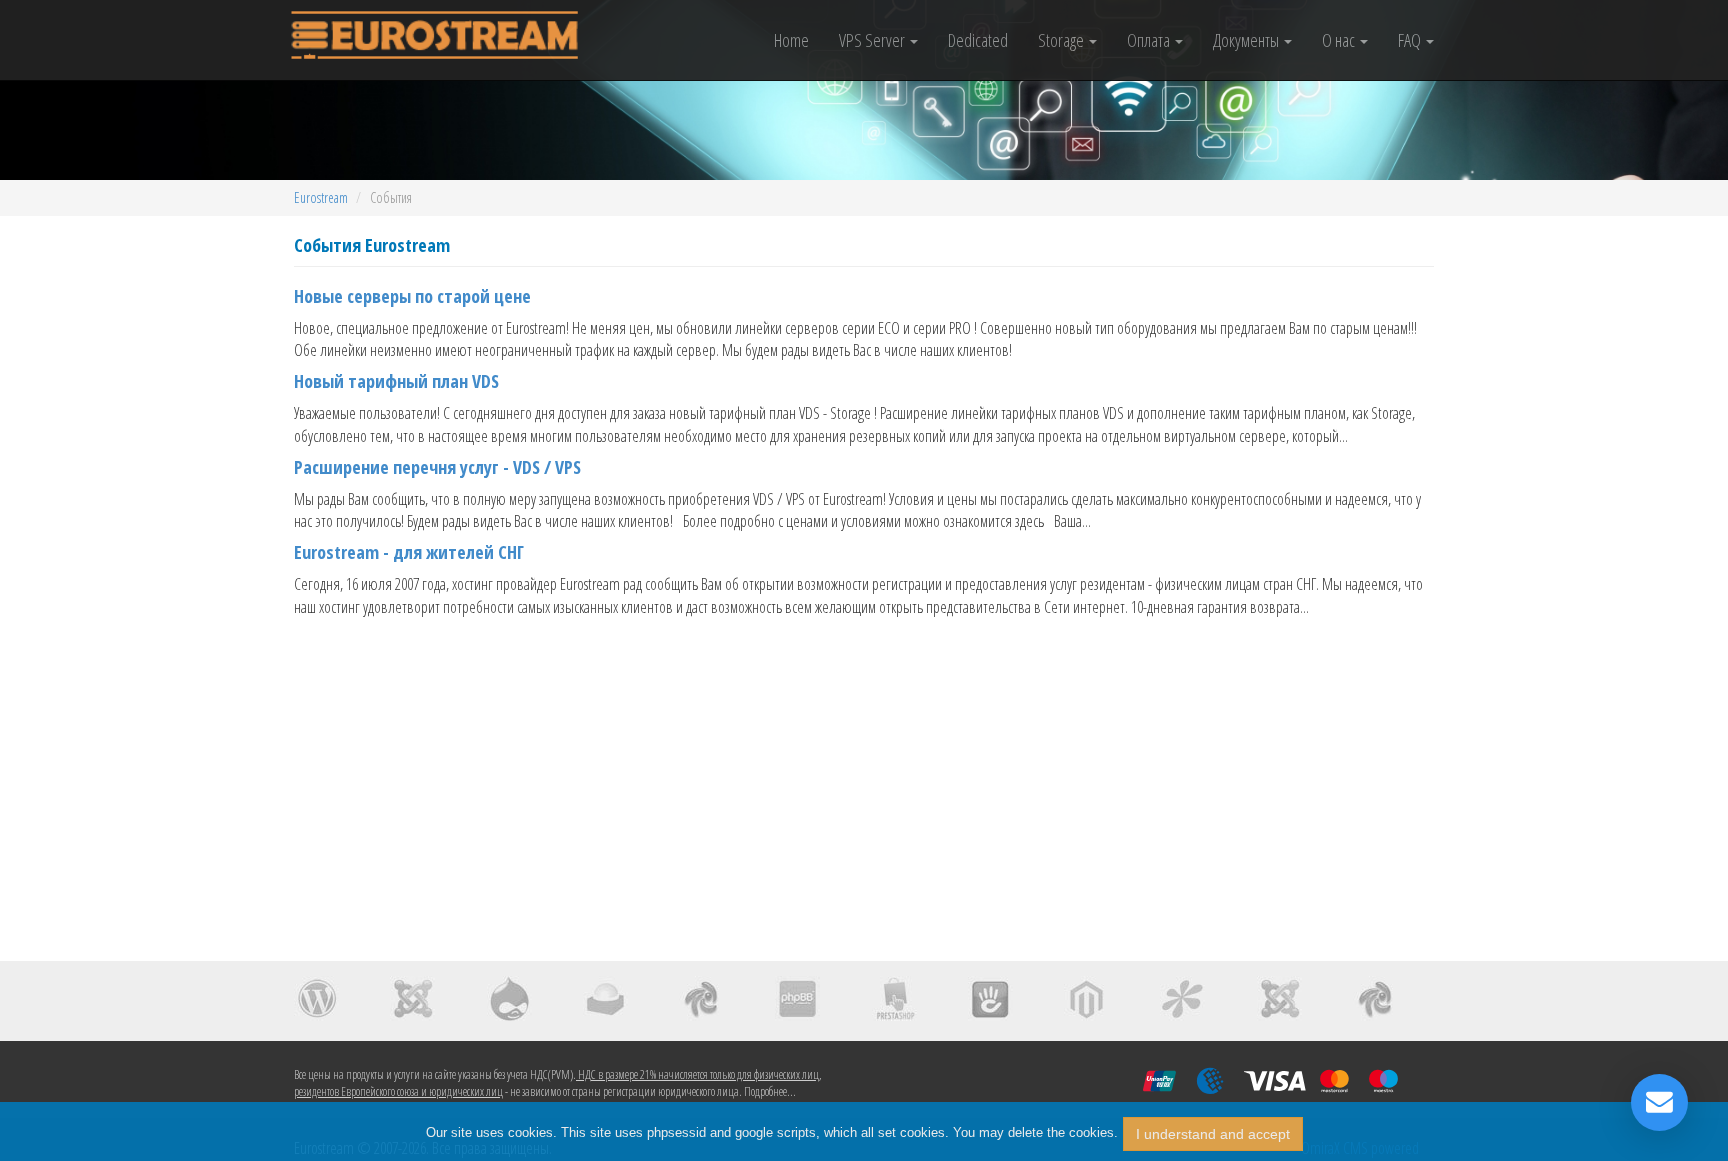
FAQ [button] (1411, 40)
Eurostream (321, 197)
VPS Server (873, 40)
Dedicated (978, 40)
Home (791, 40)
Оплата (1150, 40)
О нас (1340, 40)
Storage (1062, 40)
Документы (1247, 40)
